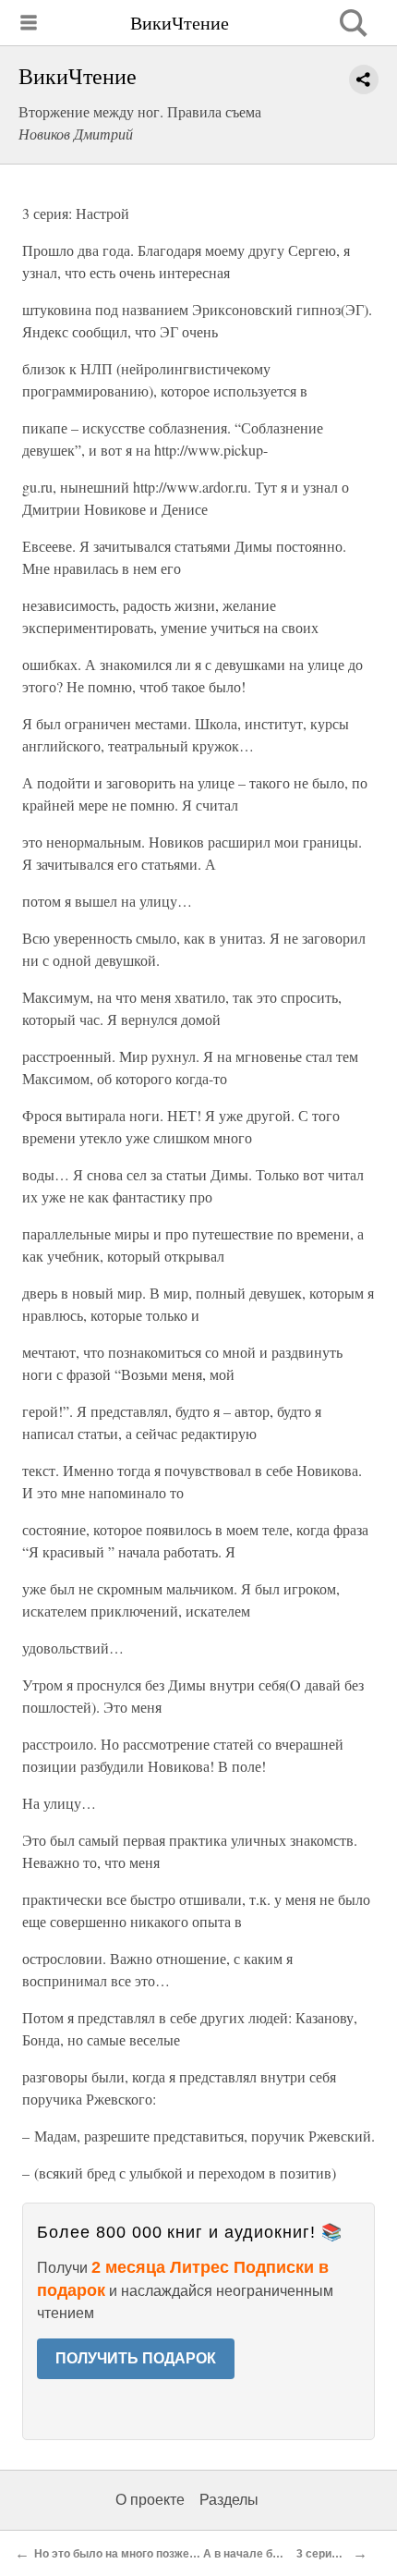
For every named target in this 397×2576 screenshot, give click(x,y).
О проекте (150, 2500)
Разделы (229, 2500)
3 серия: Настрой (343, 2554)
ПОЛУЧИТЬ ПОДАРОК (136, 2358)
